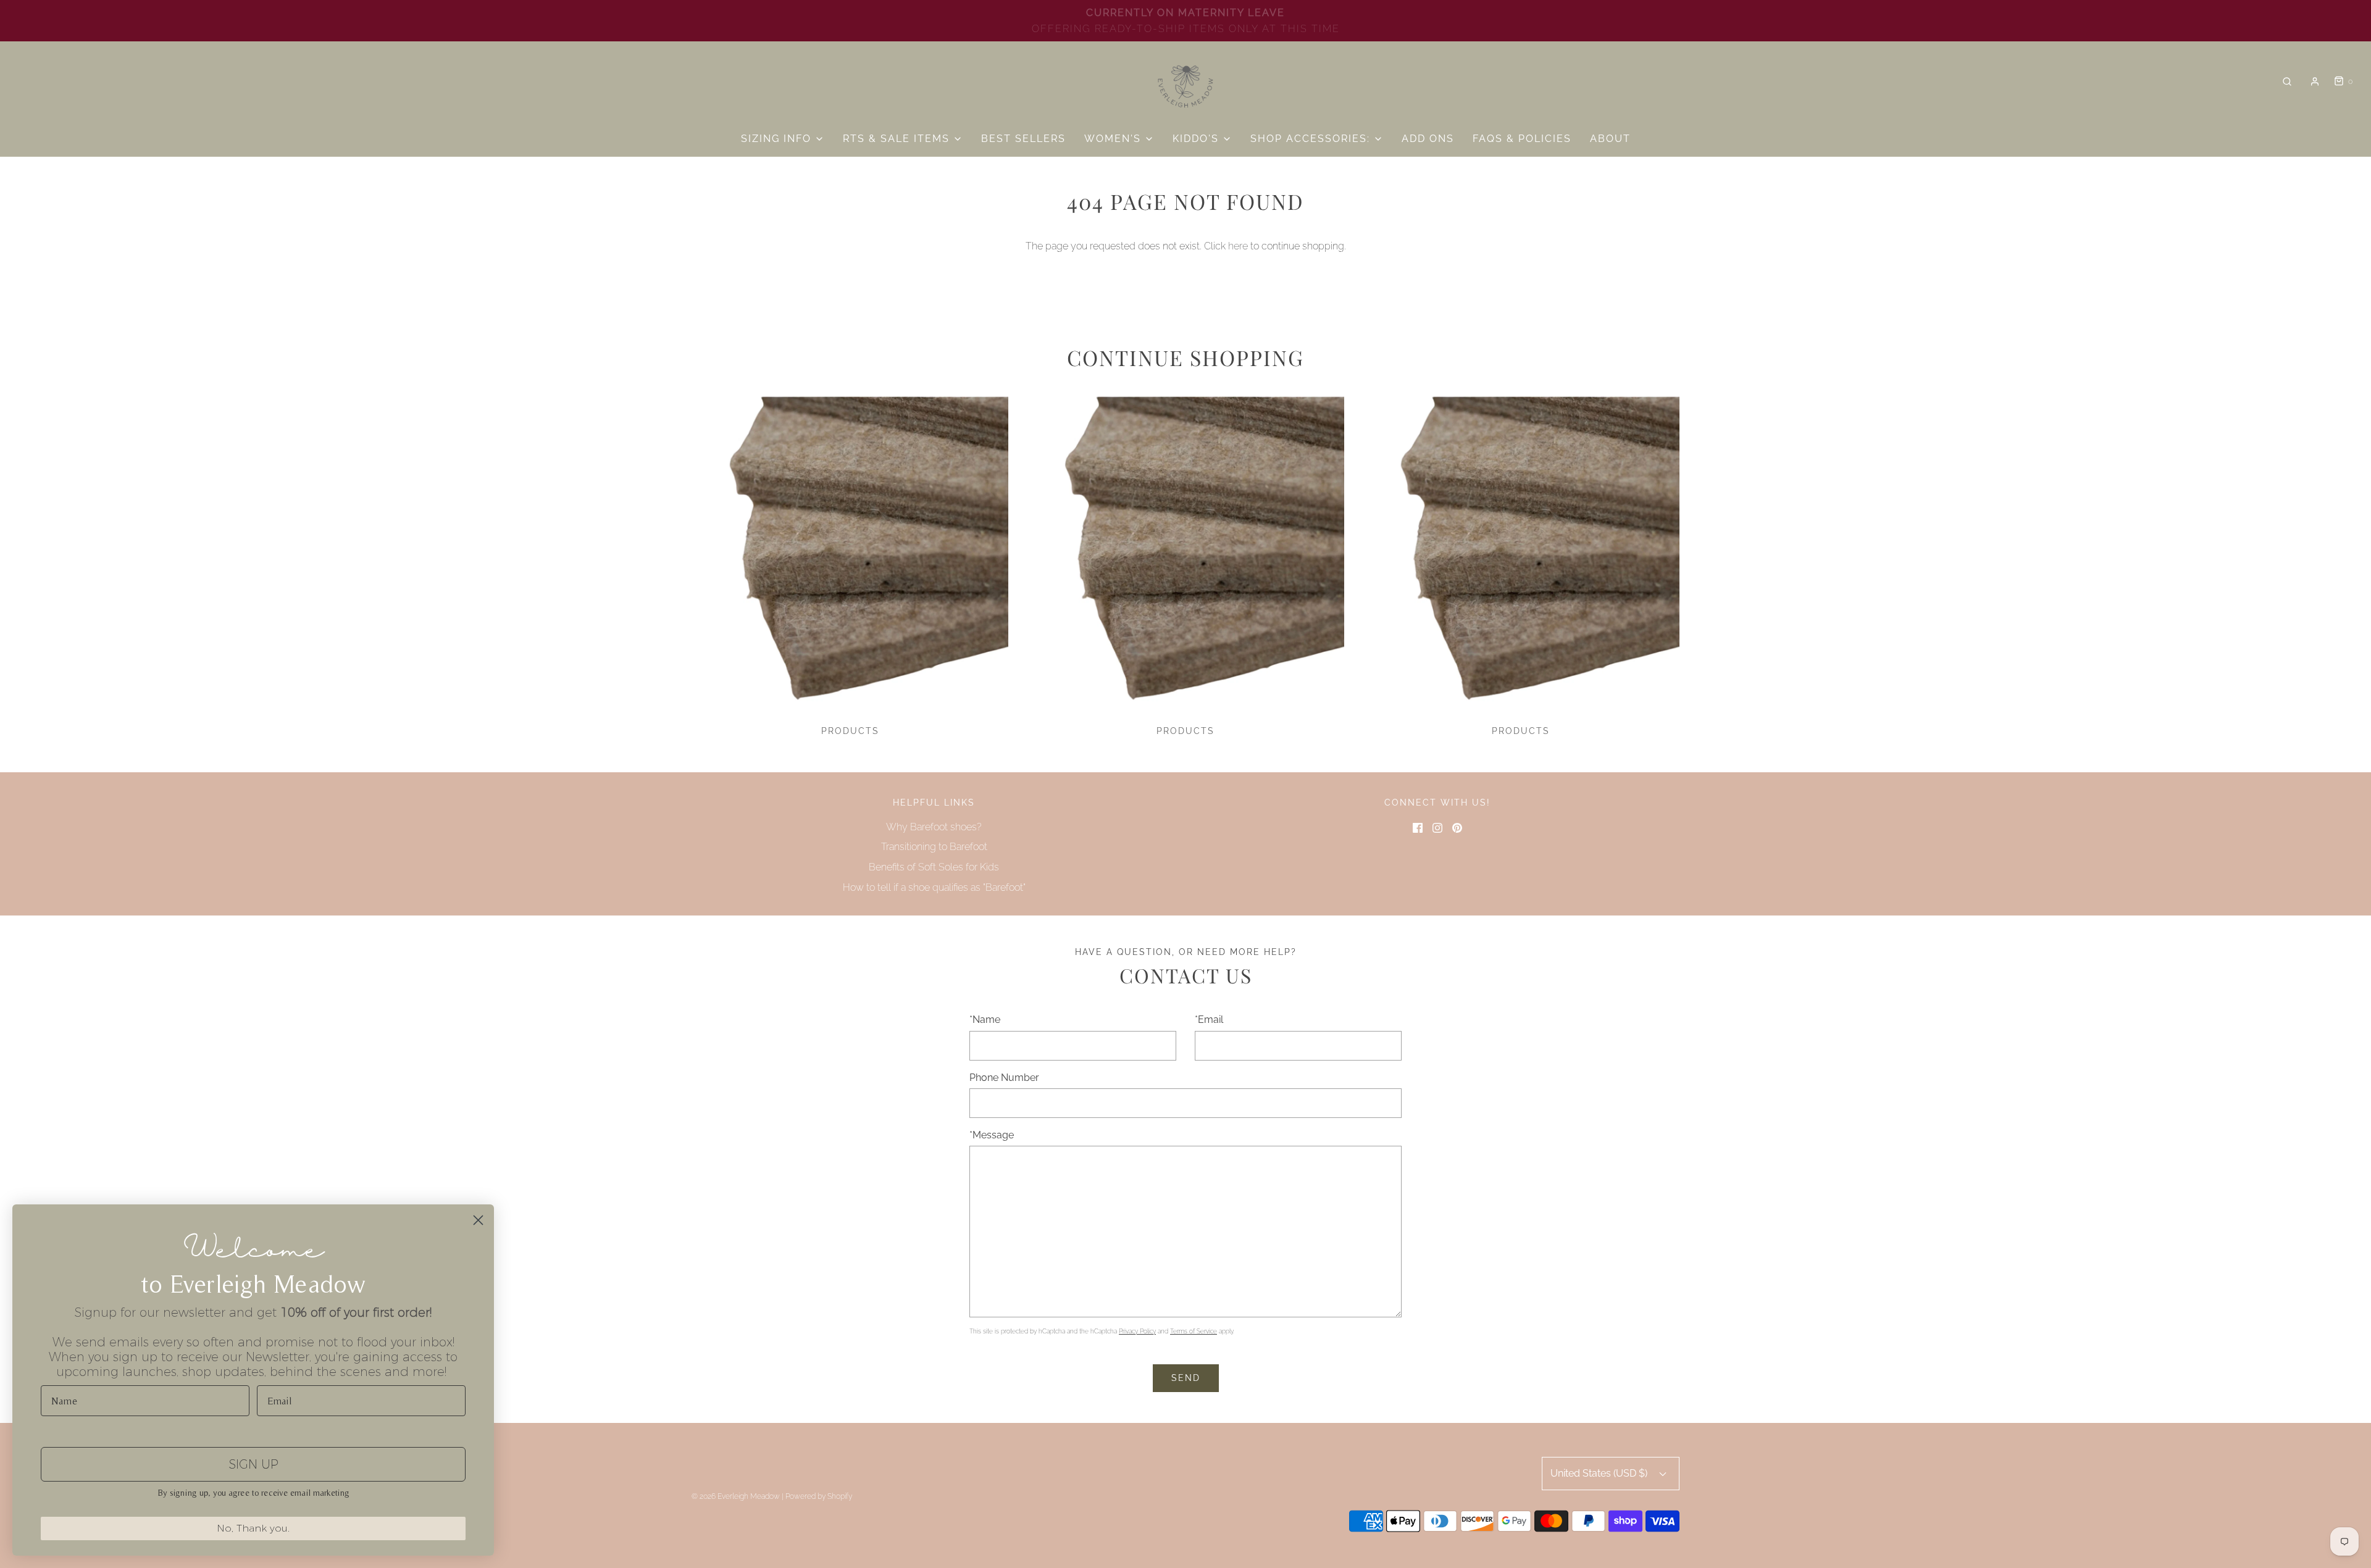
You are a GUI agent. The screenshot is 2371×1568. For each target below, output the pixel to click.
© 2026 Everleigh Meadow (736, 1496)
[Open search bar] (2287, 82)
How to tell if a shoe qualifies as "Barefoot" (934, 887)
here (1238, 246)
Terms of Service (1194, 1331)
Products (850, 731)
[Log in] (2315, 81)
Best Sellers (1023, 139)
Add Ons (1428, 139)
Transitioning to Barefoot (934, 847)
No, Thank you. (253, 1528)
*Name (985, 1020)
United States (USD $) (1600, 1473)
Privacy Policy (1137, 1331)
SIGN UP (253, 1464)
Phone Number (1004, 1078)
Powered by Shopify (819, 1496)
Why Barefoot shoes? (934, 827)
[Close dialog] (478, 1220)
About (1610, 139)
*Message (992, 1135)
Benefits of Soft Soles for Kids (934, 867)
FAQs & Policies (1522, 139)
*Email (1209, 1020)
